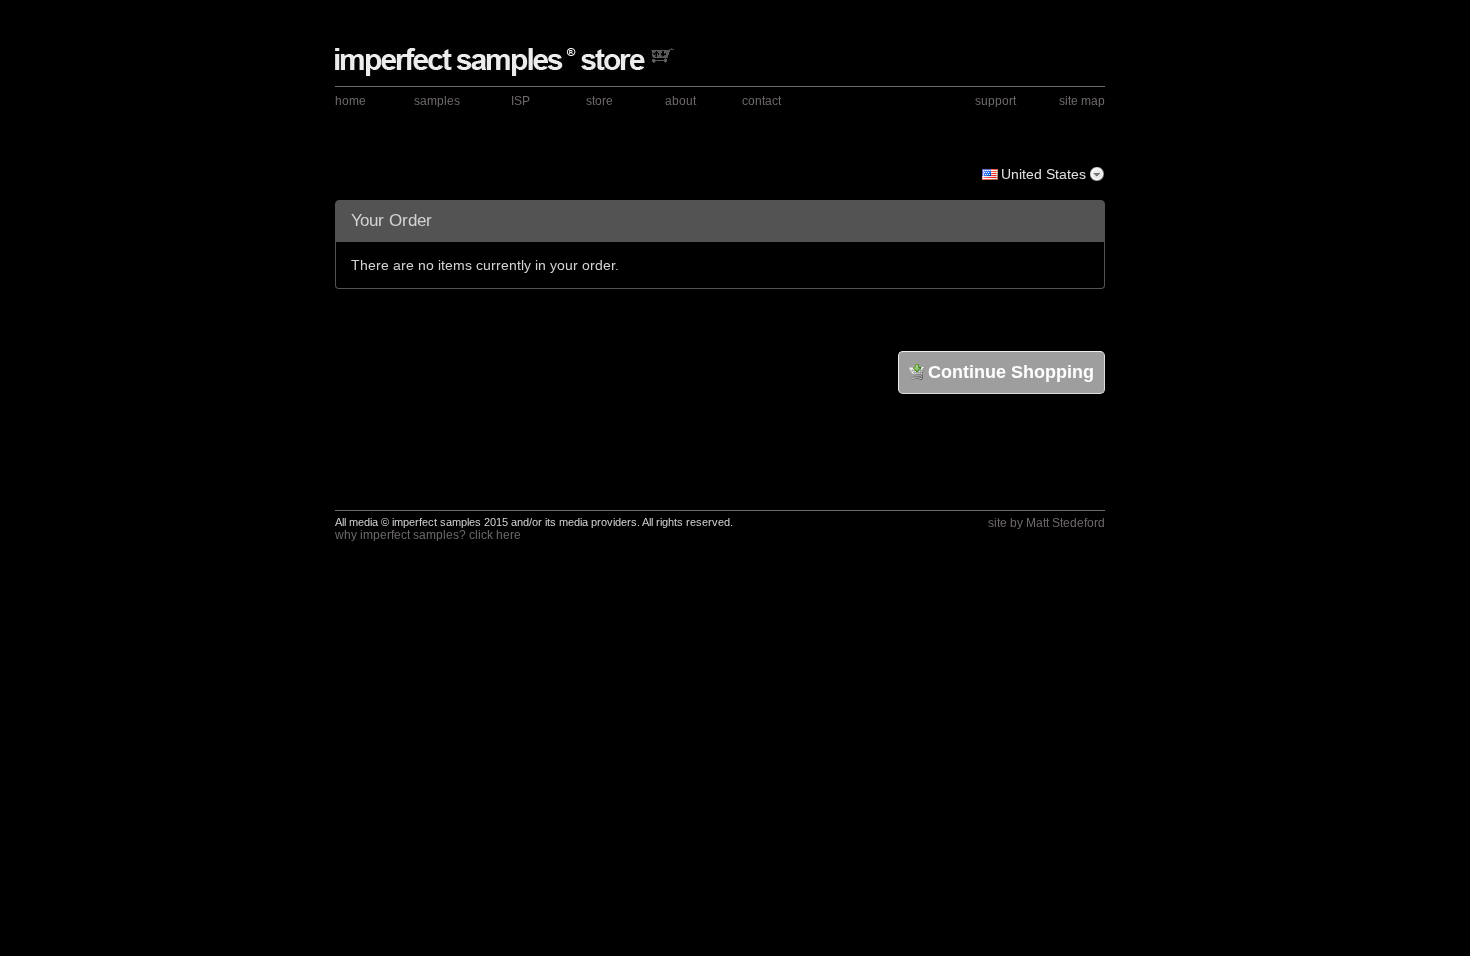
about (680, 101)
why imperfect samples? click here (428, 535)
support (995, 101)
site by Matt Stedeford (1046, 523)
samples (437, 101)
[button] (1050, 465)
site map (1082, 101)
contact (761, 101)
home (350, 101)
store (599, 101)
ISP (520, 101)
